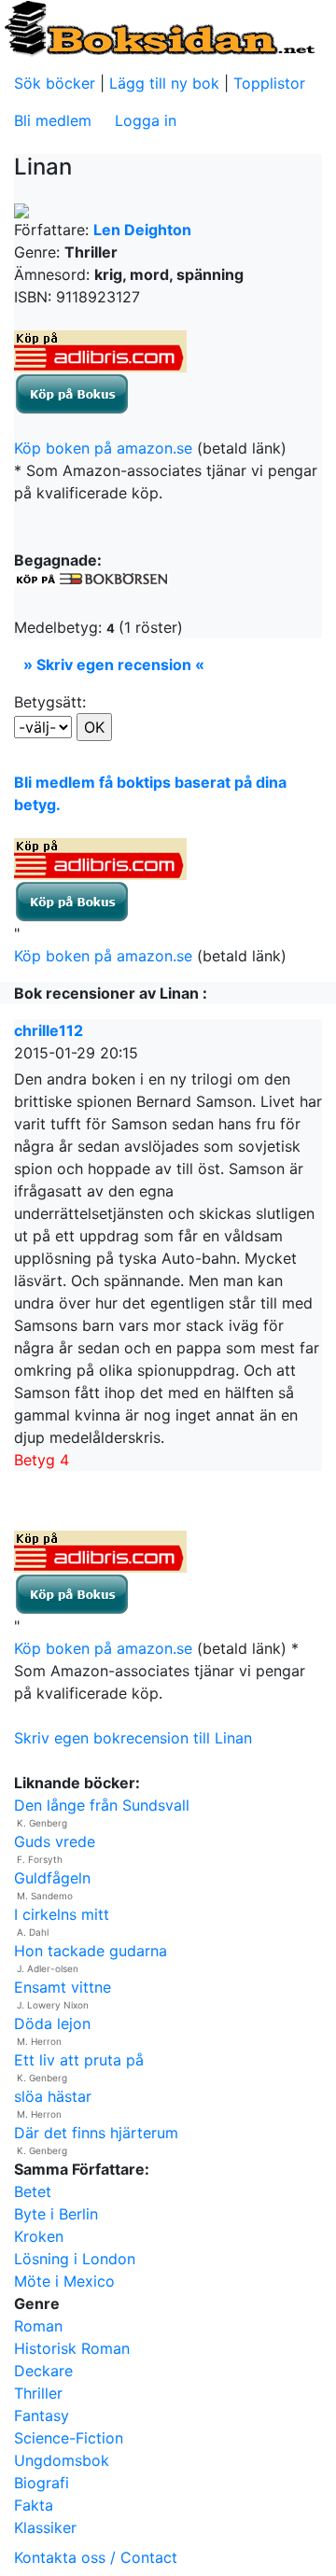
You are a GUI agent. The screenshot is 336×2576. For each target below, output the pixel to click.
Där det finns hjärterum (96, 2133)
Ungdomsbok (62, 2460)
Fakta (34, 2505)
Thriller (38, 2393)
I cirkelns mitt (62, 1914)
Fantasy (42, 2415)
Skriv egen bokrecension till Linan (133, 1738)
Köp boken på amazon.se (103, 448)
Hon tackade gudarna (91, 1951)
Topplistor (269, 83)
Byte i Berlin (56, 2214)
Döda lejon (52, 2023)
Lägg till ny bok (164, 83)
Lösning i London (75, 2259)
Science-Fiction (69, 2438)
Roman (38, 2326)
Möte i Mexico (64, 2281)
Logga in (146, 120)
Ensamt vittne (63, 1987)
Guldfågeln (52, 1878)
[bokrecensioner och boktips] (159, 27)
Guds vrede (55, 1841)
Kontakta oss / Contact (96, 2557)
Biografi (42, 2483)
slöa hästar (53, 2096)
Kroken (39, 2236)
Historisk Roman (72, 2348)
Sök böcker (55, 83)
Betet (33, 2191)
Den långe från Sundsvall (102, 1805)
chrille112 (49, 1030)
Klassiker (45, 2527)
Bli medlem (53, 120)
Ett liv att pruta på (79, 2060)
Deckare (43, 2371)
